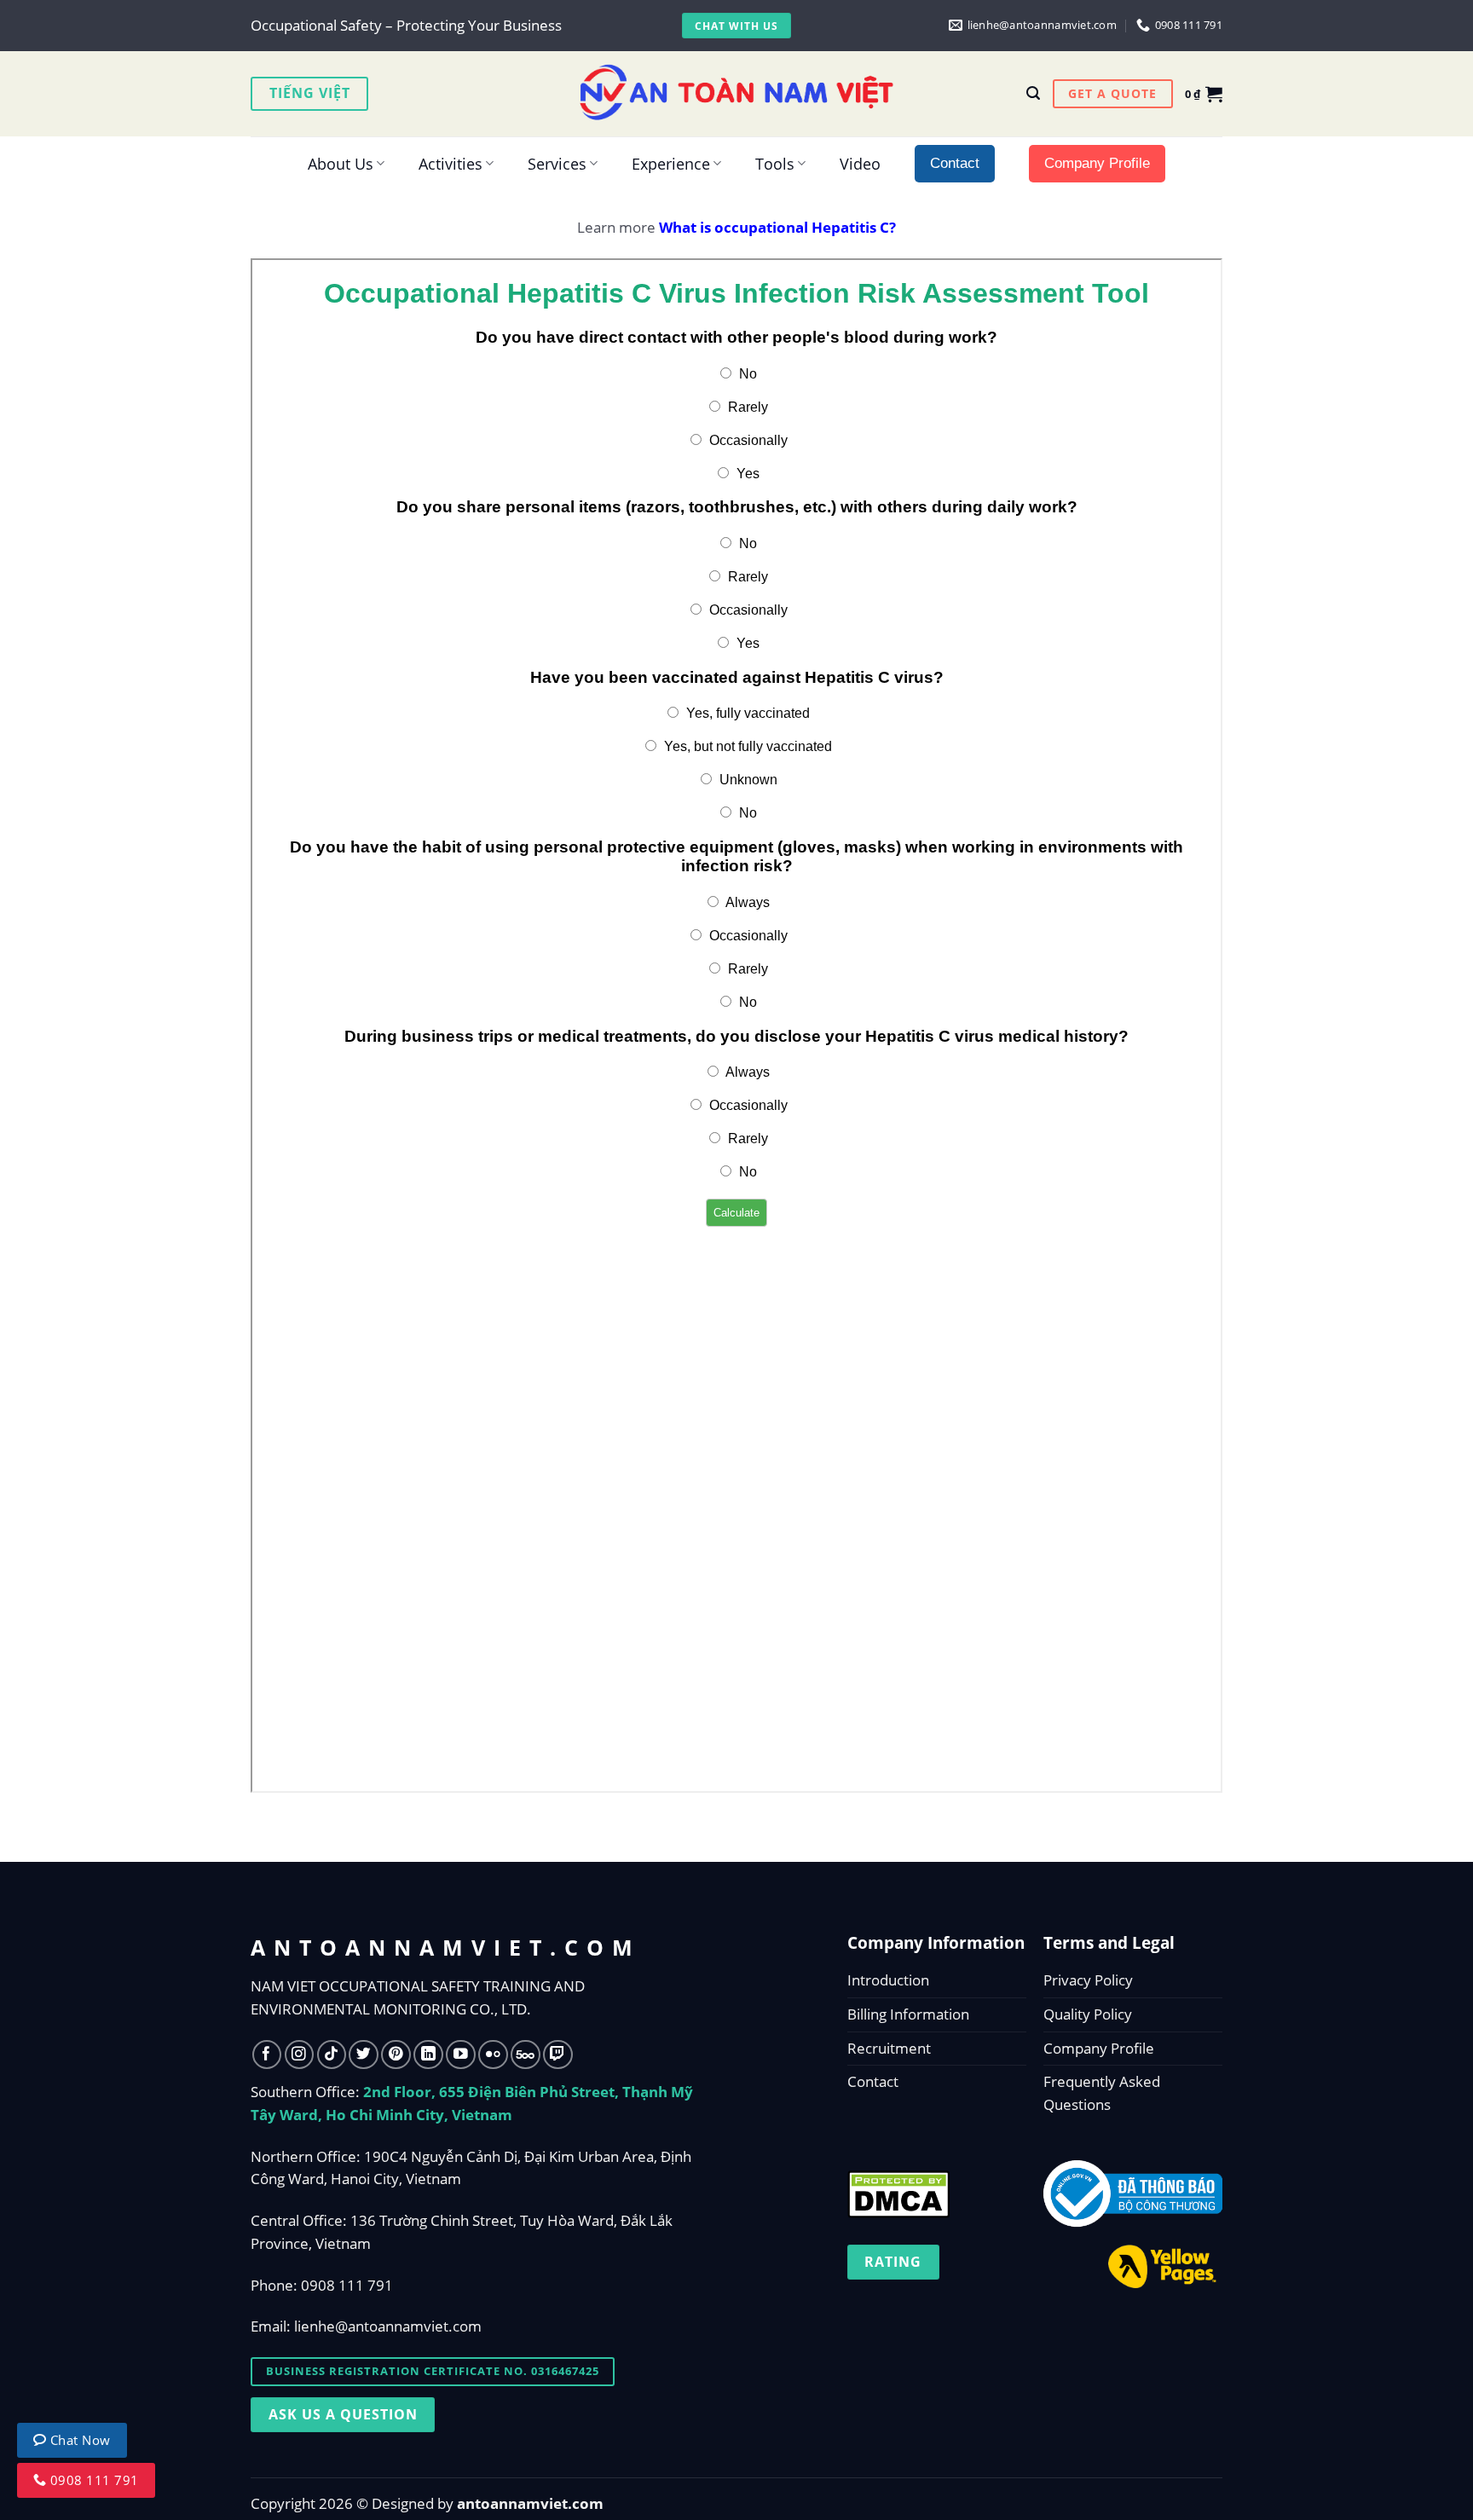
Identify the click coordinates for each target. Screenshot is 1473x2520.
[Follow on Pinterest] (396, 2055)
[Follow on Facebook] (267, 2055)
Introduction (888, 1980)
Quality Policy (1088, 2014)
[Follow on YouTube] (461, 2055)
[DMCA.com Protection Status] (898, 2190)
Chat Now (79, 2440)
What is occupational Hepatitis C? (777, 227)
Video (860, 163)
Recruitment (889, 2048)
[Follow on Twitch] (558, 2055)
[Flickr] (493, 2055)
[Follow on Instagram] (300, 2055)
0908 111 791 (347, 2285)
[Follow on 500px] (526, 2055)
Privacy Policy (1088, 1980)
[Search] (1033, 93)
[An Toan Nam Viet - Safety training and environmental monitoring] (736, 94)
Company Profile (1099, 2048)
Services (557, 163)
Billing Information (908, 2014)
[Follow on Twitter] (364, 2055)
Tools (775, 163)
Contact (873, 2081)
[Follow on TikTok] (332, 2055)
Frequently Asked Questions (1102, 2093)
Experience (671, 163)
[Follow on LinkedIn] (428, 2055)
